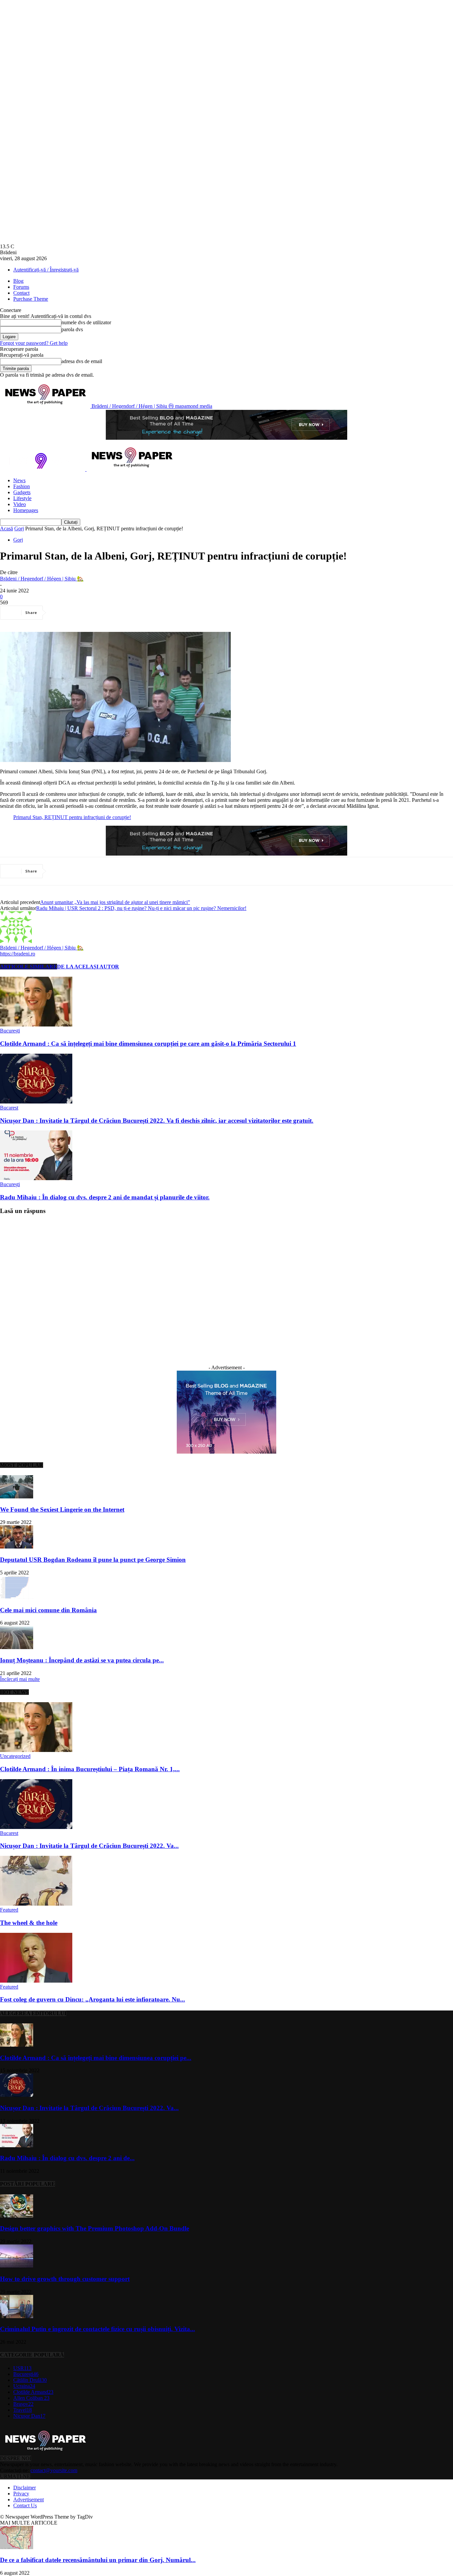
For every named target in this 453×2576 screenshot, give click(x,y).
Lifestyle (22, 498)
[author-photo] (16, 941)
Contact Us (25, 2505)
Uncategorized (15, 1756)
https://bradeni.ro (18, 954)
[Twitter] (85, 613)
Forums (21, 287)
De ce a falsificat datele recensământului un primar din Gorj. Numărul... (98, 2560)
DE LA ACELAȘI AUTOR (88, 967)
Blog (18, 281)
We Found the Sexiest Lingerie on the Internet (62, 1510)
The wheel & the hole (29, 1923)
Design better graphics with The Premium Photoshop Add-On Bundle (95, 2228)
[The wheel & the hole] (36, 1904)
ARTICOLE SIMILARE (29, 967)
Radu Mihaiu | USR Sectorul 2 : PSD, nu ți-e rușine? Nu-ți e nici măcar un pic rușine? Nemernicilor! (141, 908)
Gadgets (22, 492)
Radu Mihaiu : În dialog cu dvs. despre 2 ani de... (67, 2158)
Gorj (19, 529)
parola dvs (72, 329)
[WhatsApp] (132, 613)
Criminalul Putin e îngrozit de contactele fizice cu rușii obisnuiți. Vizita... (97, 2329)
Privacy (21, 2494)
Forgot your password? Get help (34, 343)
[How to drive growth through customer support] (17, 2266)
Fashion (22, 486)
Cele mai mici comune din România (48, 1610)
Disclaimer (25, 2488)
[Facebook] (61, 613)
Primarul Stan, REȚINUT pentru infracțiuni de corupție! (72, 817)
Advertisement (29, 2500)
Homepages (26, 510)
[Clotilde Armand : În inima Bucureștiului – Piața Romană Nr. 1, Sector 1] (36, 1750)
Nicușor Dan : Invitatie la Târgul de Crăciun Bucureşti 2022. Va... (89, 1846)
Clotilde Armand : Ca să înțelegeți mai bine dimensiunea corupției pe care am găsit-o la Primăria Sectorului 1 (148, 1044)
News (19, 480)
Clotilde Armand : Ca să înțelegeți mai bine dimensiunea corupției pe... (96, 2058)
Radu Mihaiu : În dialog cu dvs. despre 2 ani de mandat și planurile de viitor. (105, 1197)
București (10, 1031)
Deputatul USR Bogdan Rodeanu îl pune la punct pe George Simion (93, 1560)
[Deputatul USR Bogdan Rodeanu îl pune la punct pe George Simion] (17, 1547)
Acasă (6, 529)
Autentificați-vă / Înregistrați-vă (46, 270)
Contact (21, 293)
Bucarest (9, 1108)
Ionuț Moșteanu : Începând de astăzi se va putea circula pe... (82, 1660)
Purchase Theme (31, 299)
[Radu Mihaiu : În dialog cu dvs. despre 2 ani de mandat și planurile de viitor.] (36, 1178)
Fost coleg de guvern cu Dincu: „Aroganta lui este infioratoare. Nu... (93, 1999)
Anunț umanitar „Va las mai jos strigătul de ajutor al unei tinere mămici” (115, 902)
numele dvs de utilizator (86, 322)
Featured (9, 1910)
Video (20, 504)
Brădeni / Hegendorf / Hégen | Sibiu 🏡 (42, 579)
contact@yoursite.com (54, 2470)
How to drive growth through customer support (65, 2279)
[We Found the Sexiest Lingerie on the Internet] (17, 1497)
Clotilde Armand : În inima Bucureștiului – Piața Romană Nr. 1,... (90, 1769)
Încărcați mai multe (20, 1679)
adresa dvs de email (82, 361)
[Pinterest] (108, 613)
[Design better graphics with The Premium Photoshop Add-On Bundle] (17, 2216)
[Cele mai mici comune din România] (17, 1597)
